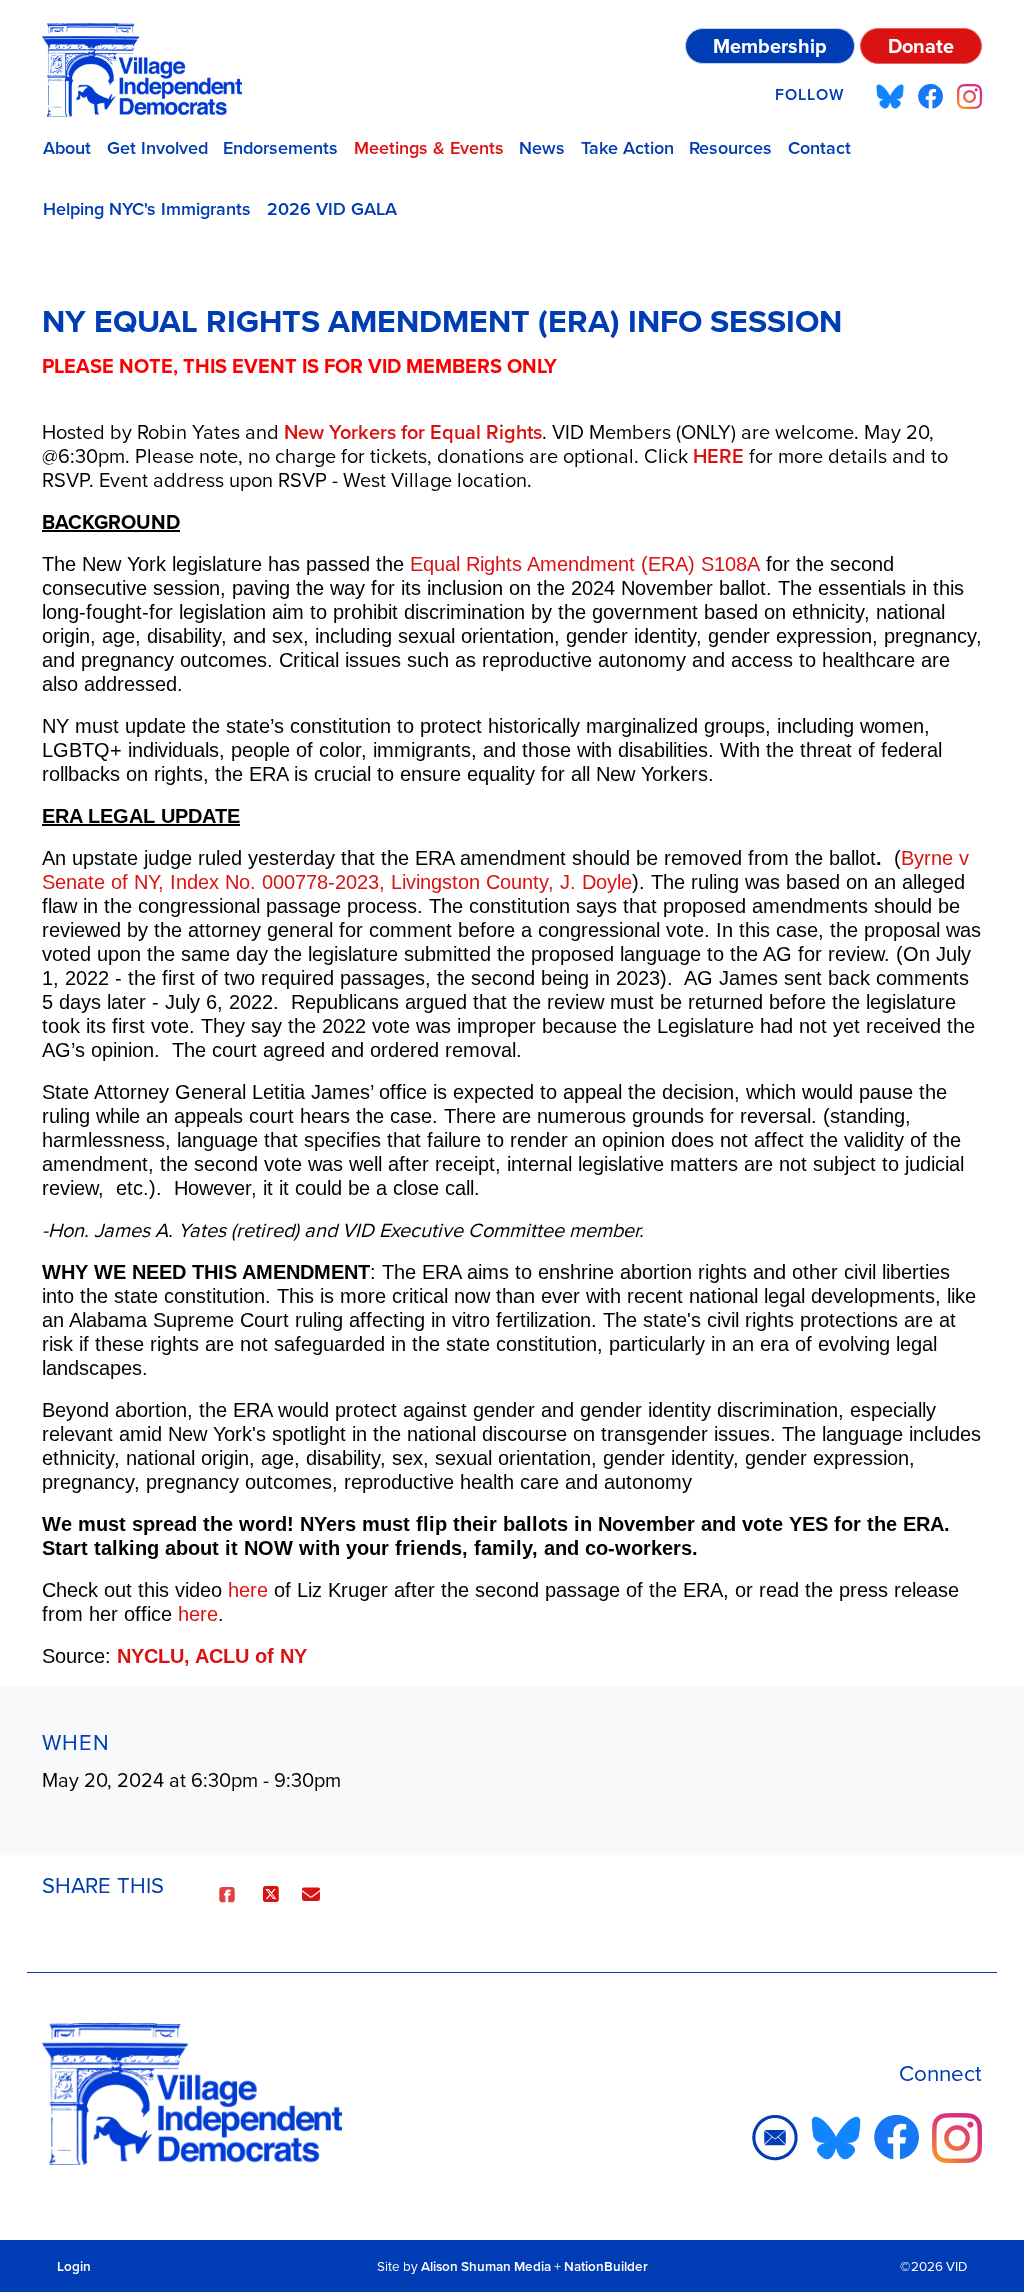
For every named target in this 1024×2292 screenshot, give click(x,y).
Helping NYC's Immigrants (147, 208)
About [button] (67, 147)
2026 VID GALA (332, 208)
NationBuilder (606, 2266)
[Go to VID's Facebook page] (930, 95)
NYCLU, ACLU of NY (212, 1656)
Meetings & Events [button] (429, 147)
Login (74, 2266)
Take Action (627, 147)
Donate (921, 45)
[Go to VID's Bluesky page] (890, 95)
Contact (819, 147)
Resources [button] (730, 147)
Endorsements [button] (280, 147)
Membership (770, 45)
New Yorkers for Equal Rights (413, 431)
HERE (718, 455)
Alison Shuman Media (486, 2266)
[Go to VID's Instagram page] (969, 95)
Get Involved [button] (157, 147)
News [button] (542, 147)
